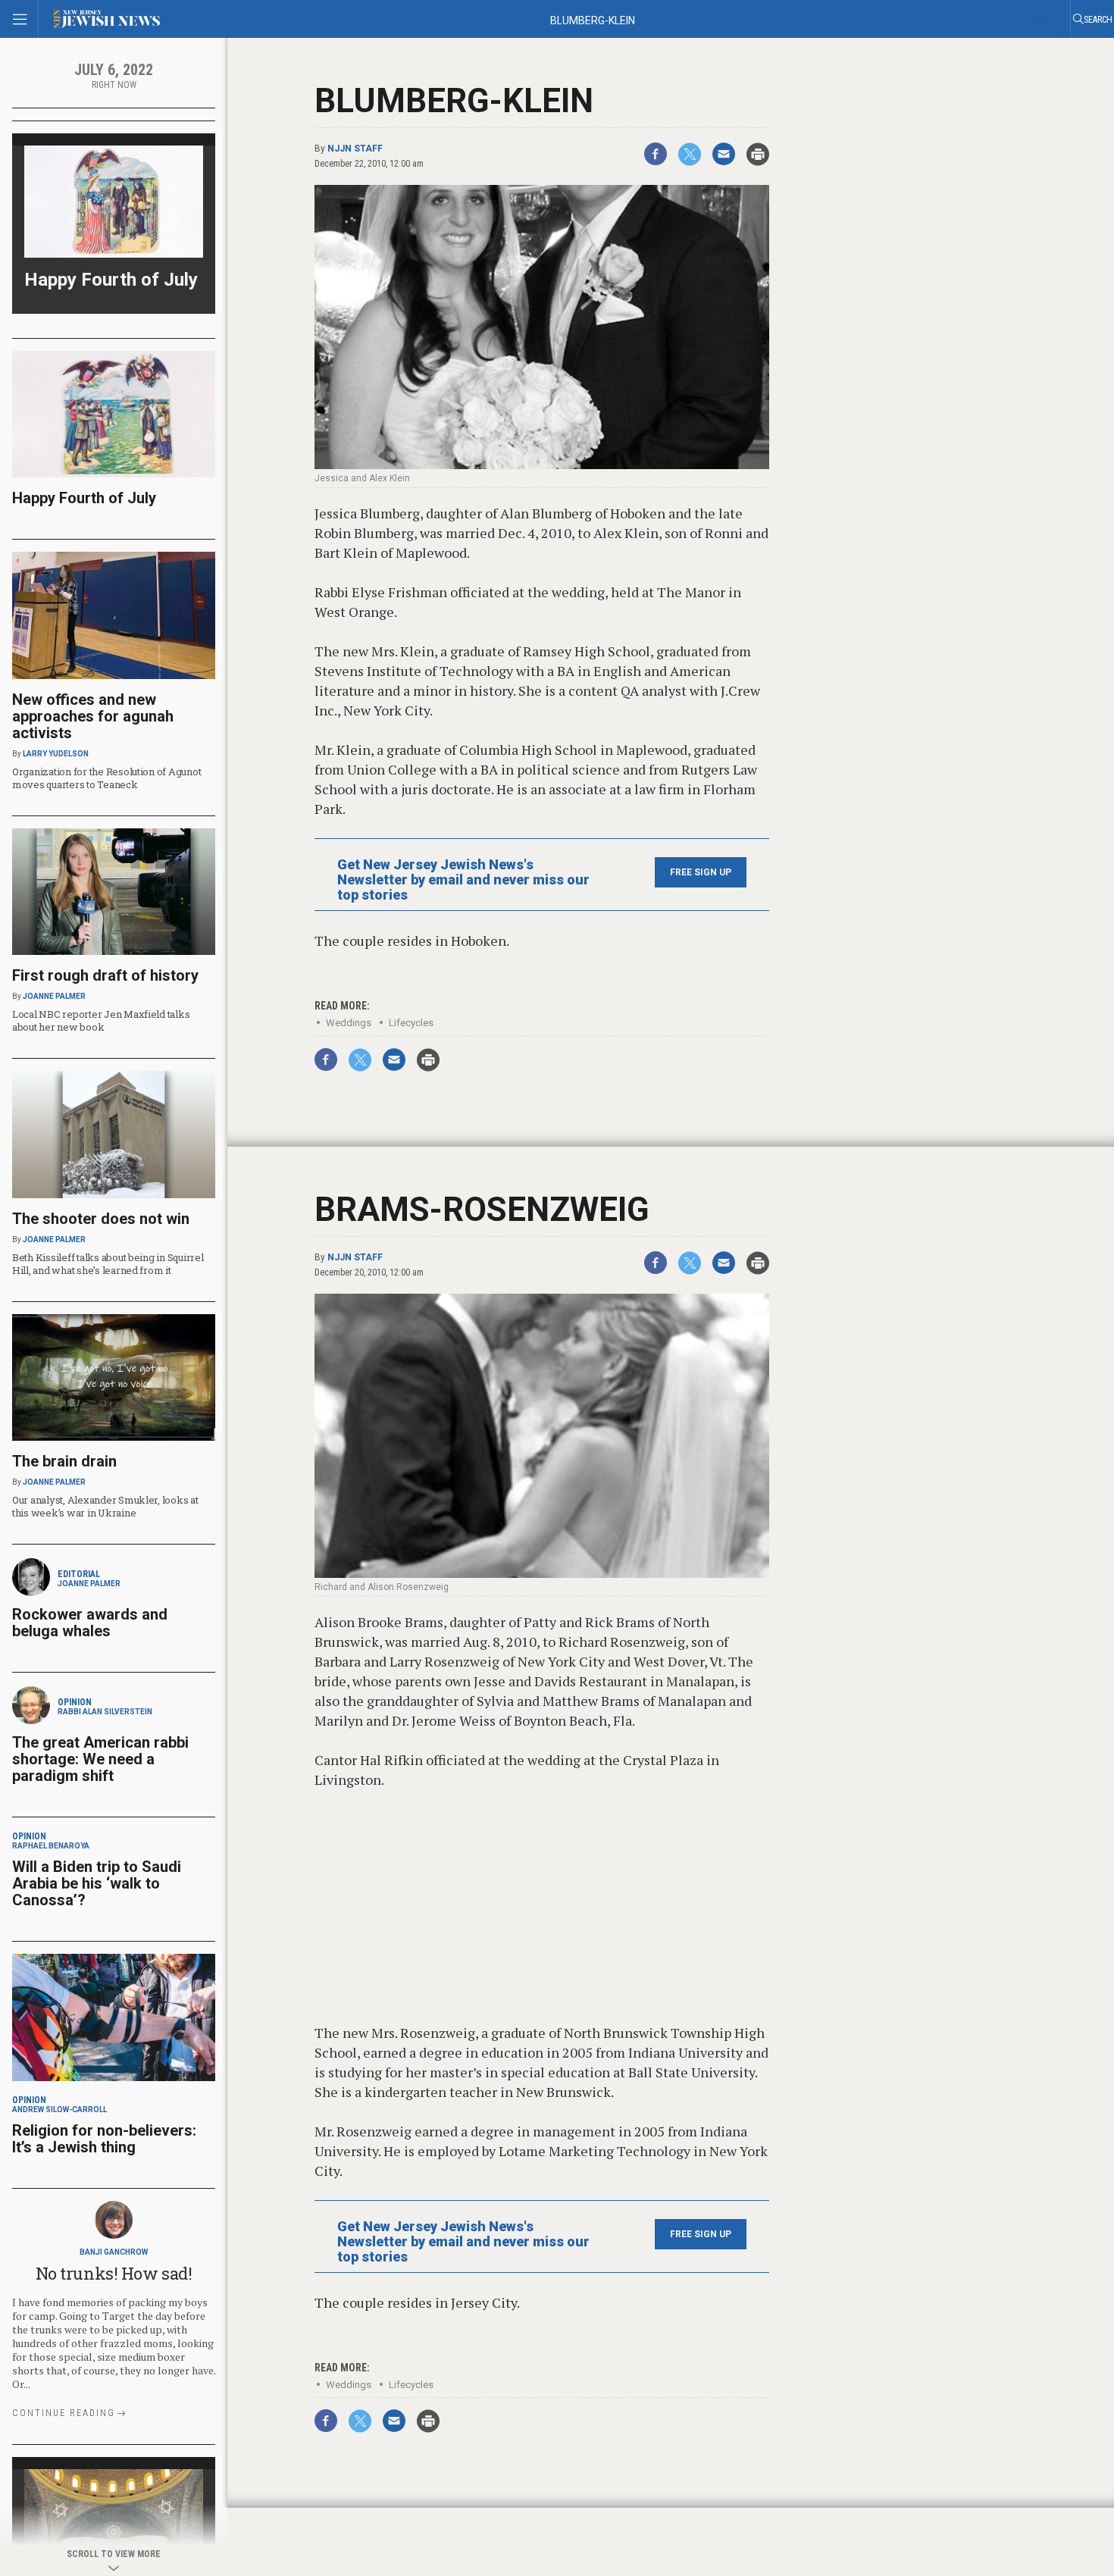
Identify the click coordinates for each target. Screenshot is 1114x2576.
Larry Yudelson (56, 754)
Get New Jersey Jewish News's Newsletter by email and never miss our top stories (463, 880)
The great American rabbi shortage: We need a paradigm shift (100, 1759)
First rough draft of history (105, 975)
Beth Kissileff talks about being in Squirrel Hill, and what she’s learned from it (108, 1264)
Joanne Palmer (54, 996)
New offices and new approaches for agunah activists (93, 716)
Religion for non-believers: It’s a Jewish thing (104, 2139)
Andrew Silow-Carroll (59, 2110)
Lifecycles (411, 1023)
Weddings (349, 1023)
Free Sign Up (701, 872)
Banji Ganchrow (114, 2252)
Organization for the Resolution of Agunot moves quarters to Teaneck (106, 778)
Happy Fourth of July (111, 280)
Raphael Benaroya (51, 1846)
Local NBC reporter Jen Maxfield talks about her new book (101, 1020)
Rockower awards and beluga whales (90, 1623)
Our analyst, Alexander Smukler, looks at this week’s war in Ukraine (105, 1506)
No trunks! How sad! (114, 2273)
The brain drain (64, 1461)
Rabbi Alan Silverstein (105, 1712)
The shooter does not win (101, 1219)
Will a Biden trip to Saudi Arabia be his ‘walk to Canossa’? (97, 1883)
